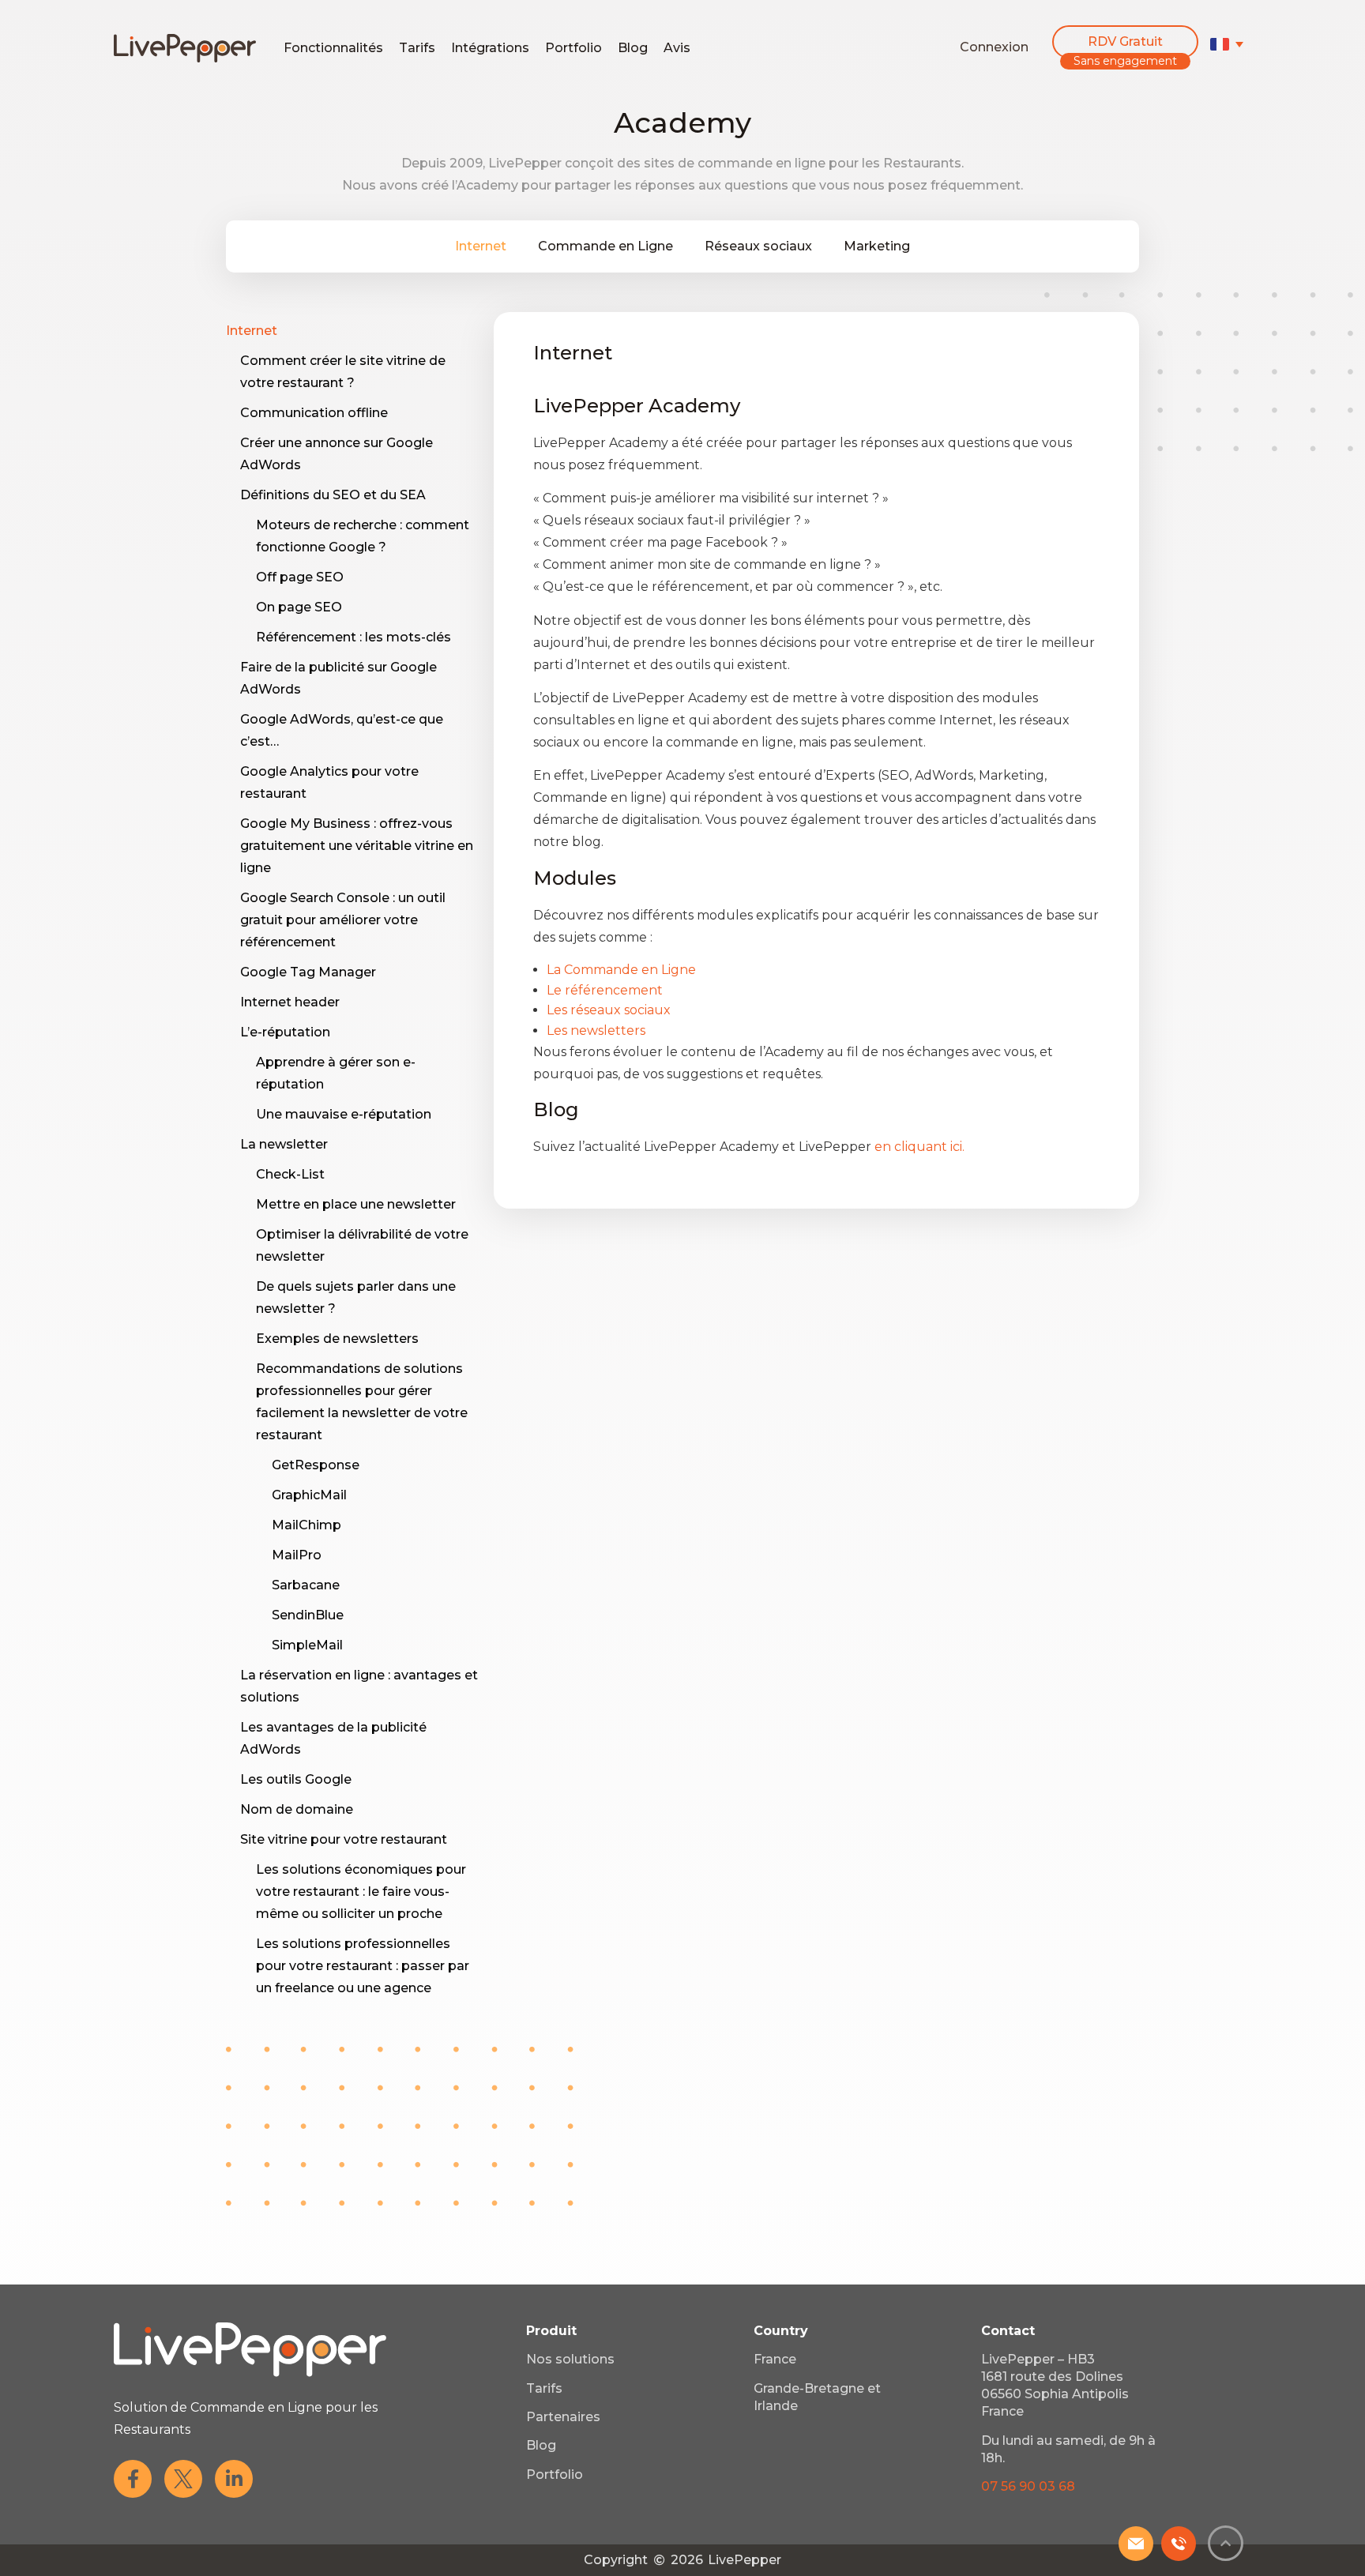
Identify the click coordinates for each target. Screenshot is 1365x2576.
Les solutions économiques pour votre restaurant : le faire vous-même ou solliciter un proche (361, 1892)
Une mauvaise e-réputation (344, 1114)
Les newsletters (596, 1030)
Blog (633, 48)
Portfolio (573, 48)
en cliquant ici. (919, 1147)
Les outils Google (296, 1779)
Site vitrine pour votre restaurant (344, 1839)
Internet (481, 246)
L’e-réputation (285, 1032)
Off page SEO (300, 577)
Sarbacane (306, 1585)
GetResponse (316, 1465)
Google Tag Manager (308, 972)
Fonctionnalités (333, 48)
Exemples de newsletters (337, 1339)
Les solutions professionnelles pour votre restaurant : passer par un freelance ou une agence (363, 1966)
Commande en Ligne (605, 246)
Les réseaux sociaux (609, 1010)
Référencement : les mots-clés (353, 637)
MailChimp (306, 1525)
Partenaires (563, 2417)
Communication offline (314, 413)
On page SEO (299, 607)
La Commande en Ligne (621, 970)
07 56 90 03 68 (1028, 2486)
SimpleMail (307, 1645)
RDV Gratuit (1125, 41)
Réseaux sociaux (758, 246)
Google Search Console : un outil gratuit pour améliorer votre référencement (343, 920)
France (775, 2359)
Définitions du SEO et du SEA (333, 495)
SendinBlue (308, 1615)
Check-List (290, 1174)
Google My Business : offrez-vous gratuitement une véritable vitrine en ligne (357, 846)
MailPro (297, 1555)
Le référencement (605, 990)
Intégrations (490, 48)
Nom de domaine (297, 1809)
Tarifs (417, 48)
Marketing (877, 246)
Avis (677, 48)
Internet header (290, 1002)
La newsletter (284, 1144)
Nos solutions (570, 2359)
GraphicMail (309, 1495)
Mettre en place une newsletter (356, 1204)
